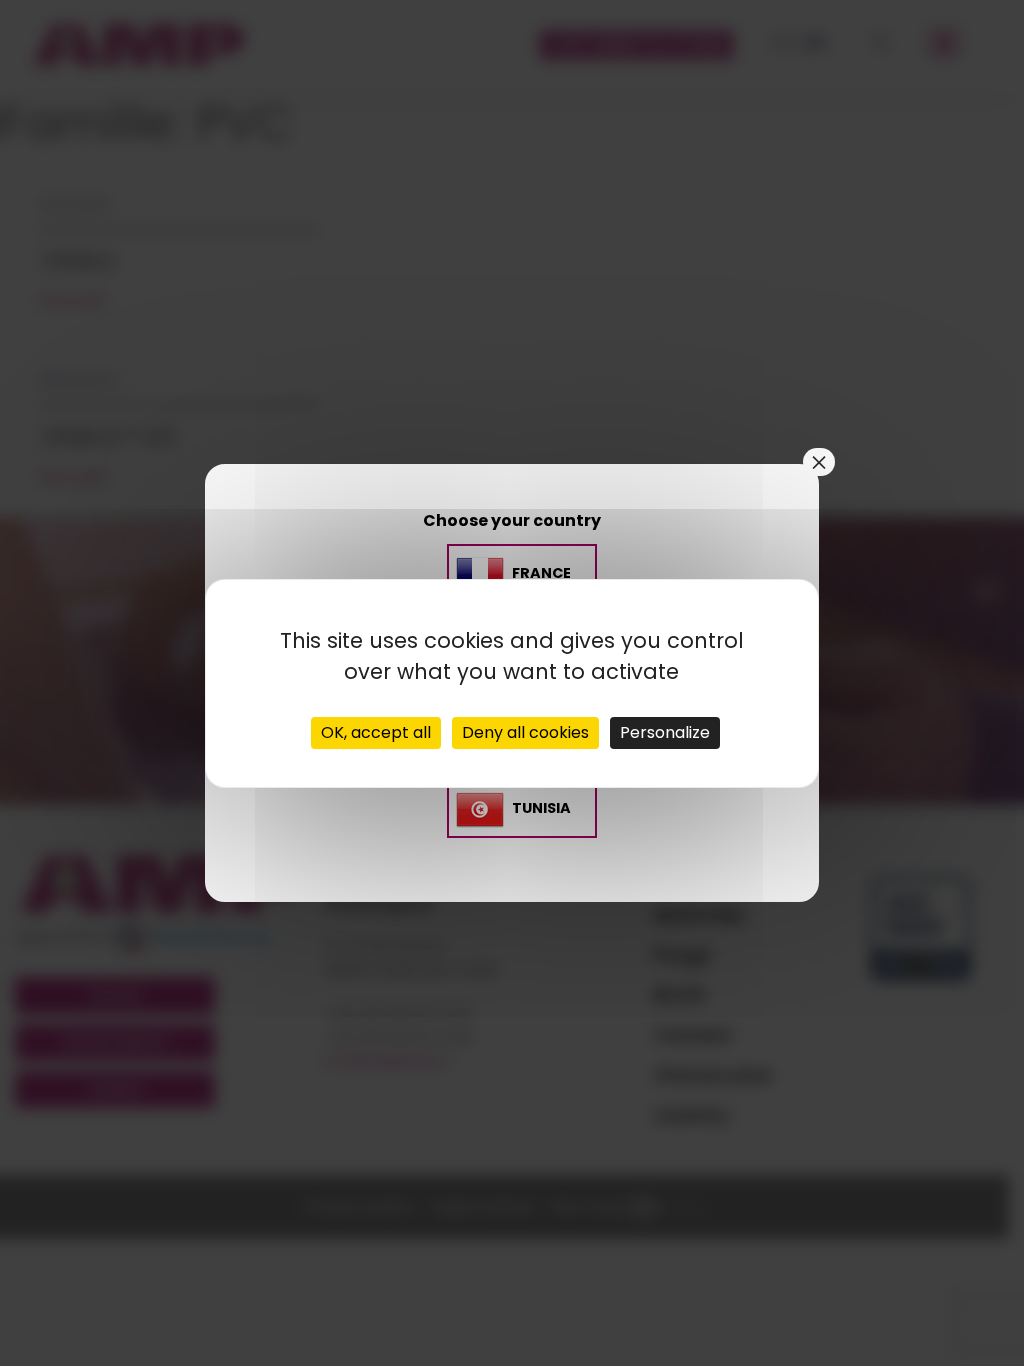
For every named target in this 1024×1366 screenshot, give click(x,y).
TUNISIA (541, 808)
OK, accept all (376, 732)
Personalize (665, 732)
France (541, 573)
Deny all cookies (525, 732)
